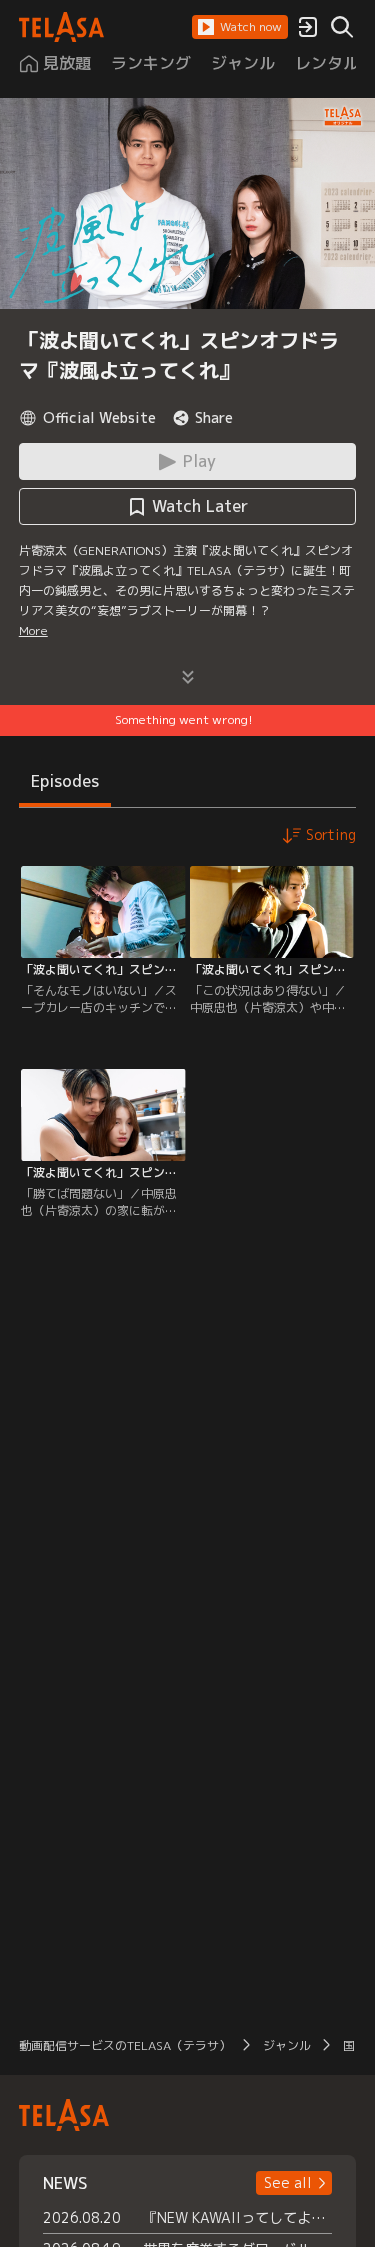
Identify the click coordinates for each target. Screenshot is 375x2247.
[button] (240, 27)
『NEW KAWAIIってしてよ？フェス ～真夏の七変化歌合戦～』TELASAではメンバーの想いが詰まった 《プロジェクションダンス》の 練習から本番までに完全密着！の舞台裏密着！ (238, 2217)
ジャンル (287, 2045)
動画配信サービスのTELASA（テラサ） (125, 2045)
